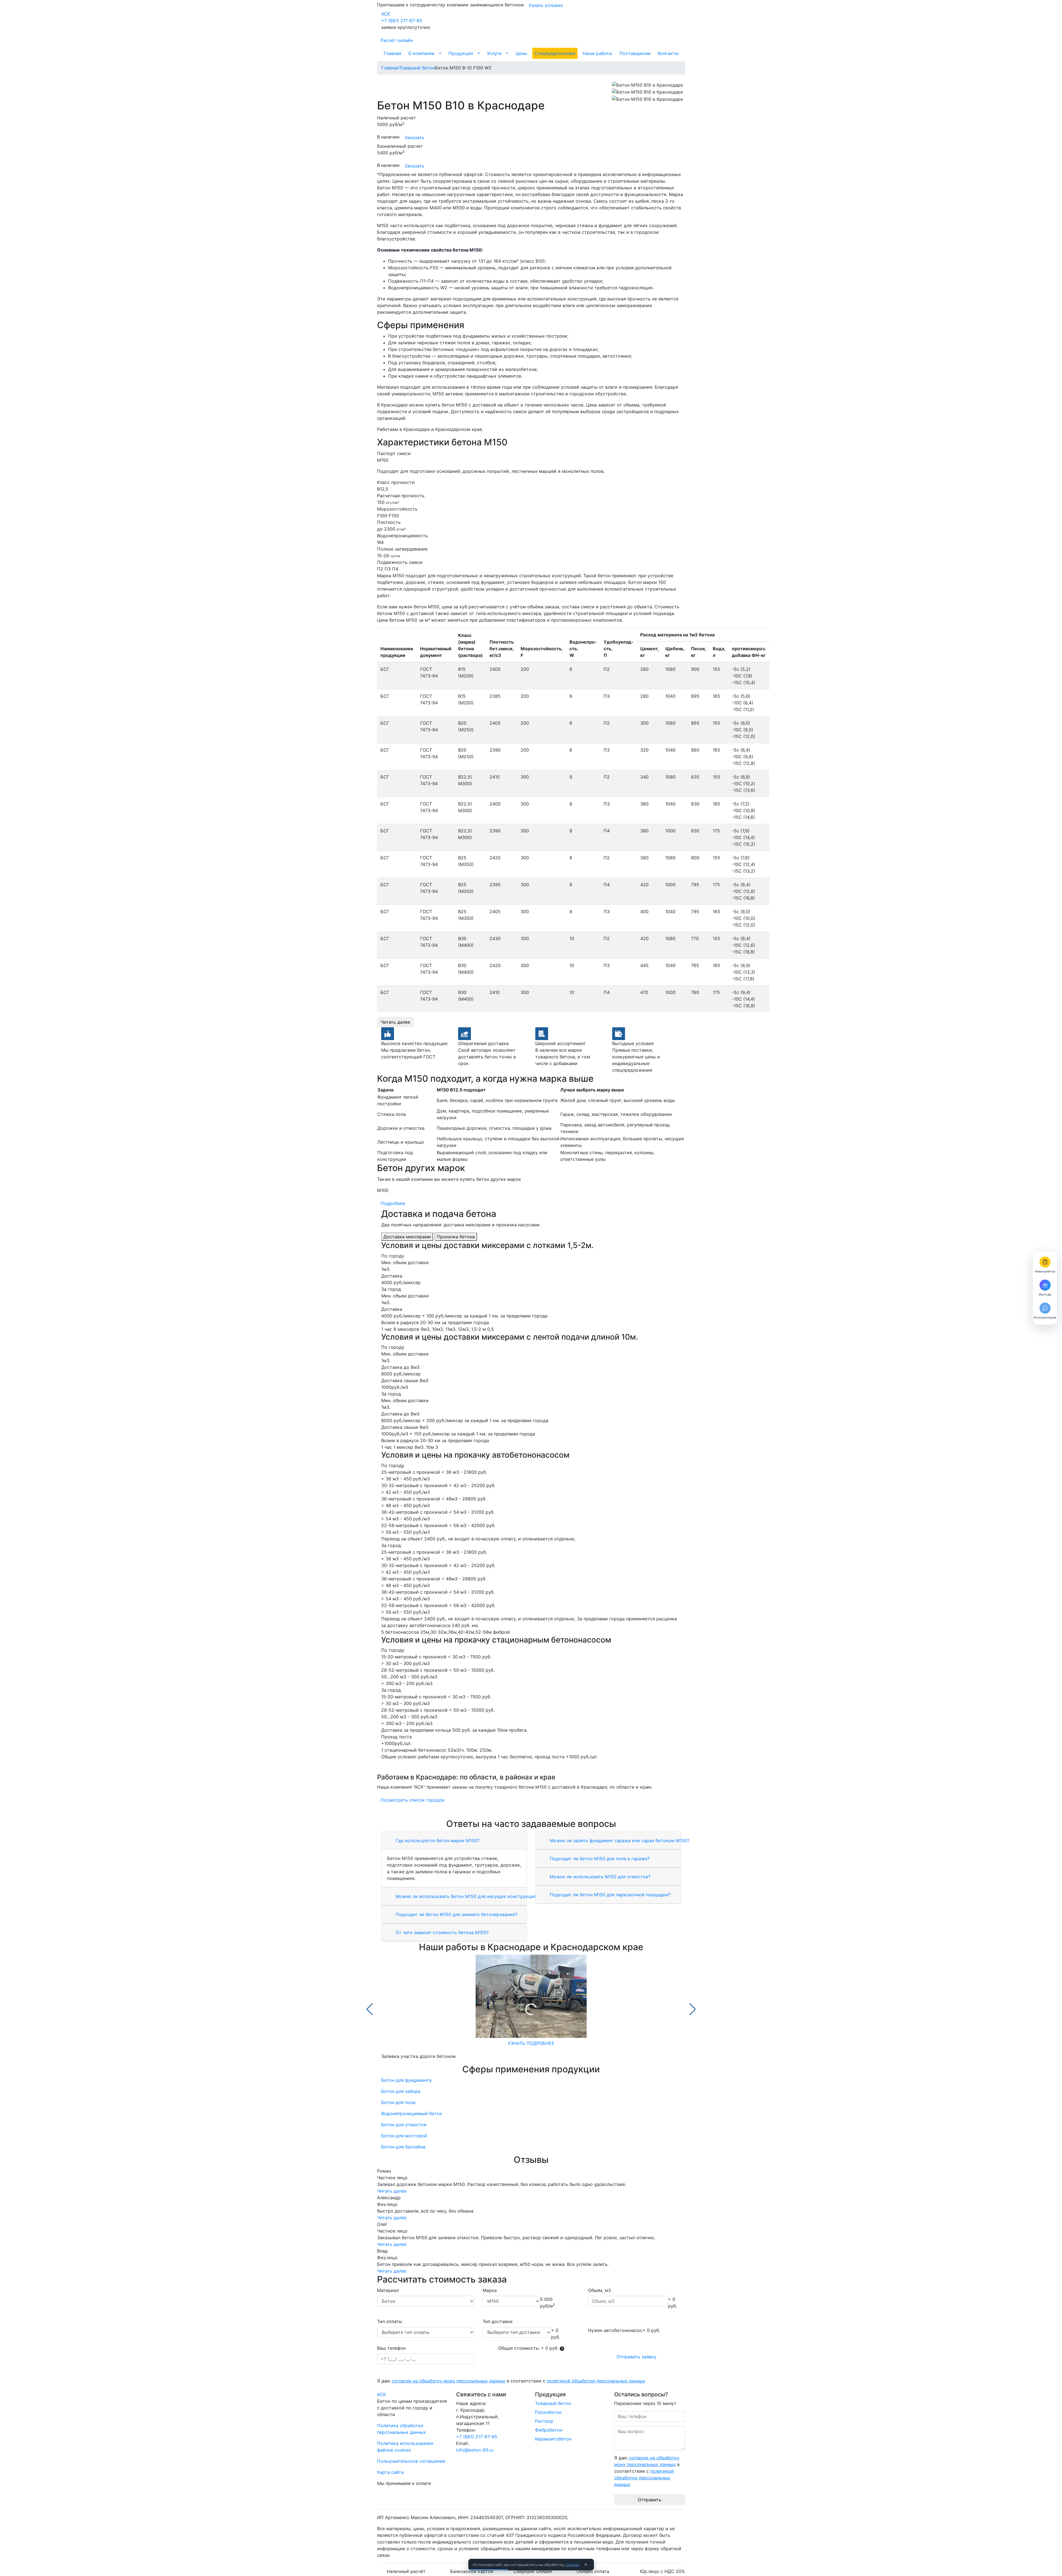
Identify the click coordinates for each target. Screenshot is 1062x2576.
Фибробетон (549, 2430)
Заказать (414, 137)
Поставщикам (635, 53)
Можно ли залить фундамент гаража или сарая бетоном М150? (619, 1841)
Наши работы (597, 53)
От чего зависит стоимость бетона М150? (441, 1932)
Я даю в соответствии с (511, 2381)
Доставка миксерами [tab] (407, 1237)
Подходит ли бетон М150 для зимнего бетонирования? (456, 1914)
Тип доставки (498, 2321)
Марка (490, 2290)
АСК (386, 14)
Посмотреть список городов (413, 1800)
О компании (421, 53)
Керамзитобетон (553, 2439)
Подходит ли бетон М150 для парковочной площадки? (609, 1895)
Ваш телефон (391, 2348)
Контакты (668, 53)
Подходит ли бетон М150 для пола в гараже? (599, 1859)
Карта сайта (390, 2472)
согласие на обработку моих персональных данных (449, 2381)
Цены (521, 53)
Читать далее (395, 1022)
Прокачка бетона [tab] (456, 1237)
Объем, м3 (599, 2290)
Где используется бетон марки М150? (437, 1841)
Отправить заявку (637, 2357)
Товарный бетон (553, 2403)
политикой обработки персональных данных (596, 2381)
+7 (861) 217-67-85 (402, 21)
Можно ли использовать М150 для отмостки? (599, 1877)
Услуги (494, 53)
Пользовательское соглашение (411, 2461)
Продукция (461, 53)
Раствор (544, 2421)
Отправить (650, 2500)
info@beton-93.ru (475, 2450)
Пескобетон (548, 2412)
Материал (388, 2290)
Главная (392, 53)
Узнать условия (546, 5)
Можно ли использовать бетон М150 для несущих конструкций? (466, 1896)
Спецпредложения (555, 53)
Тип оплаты (390, 2321)
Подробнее (393, 1203)
